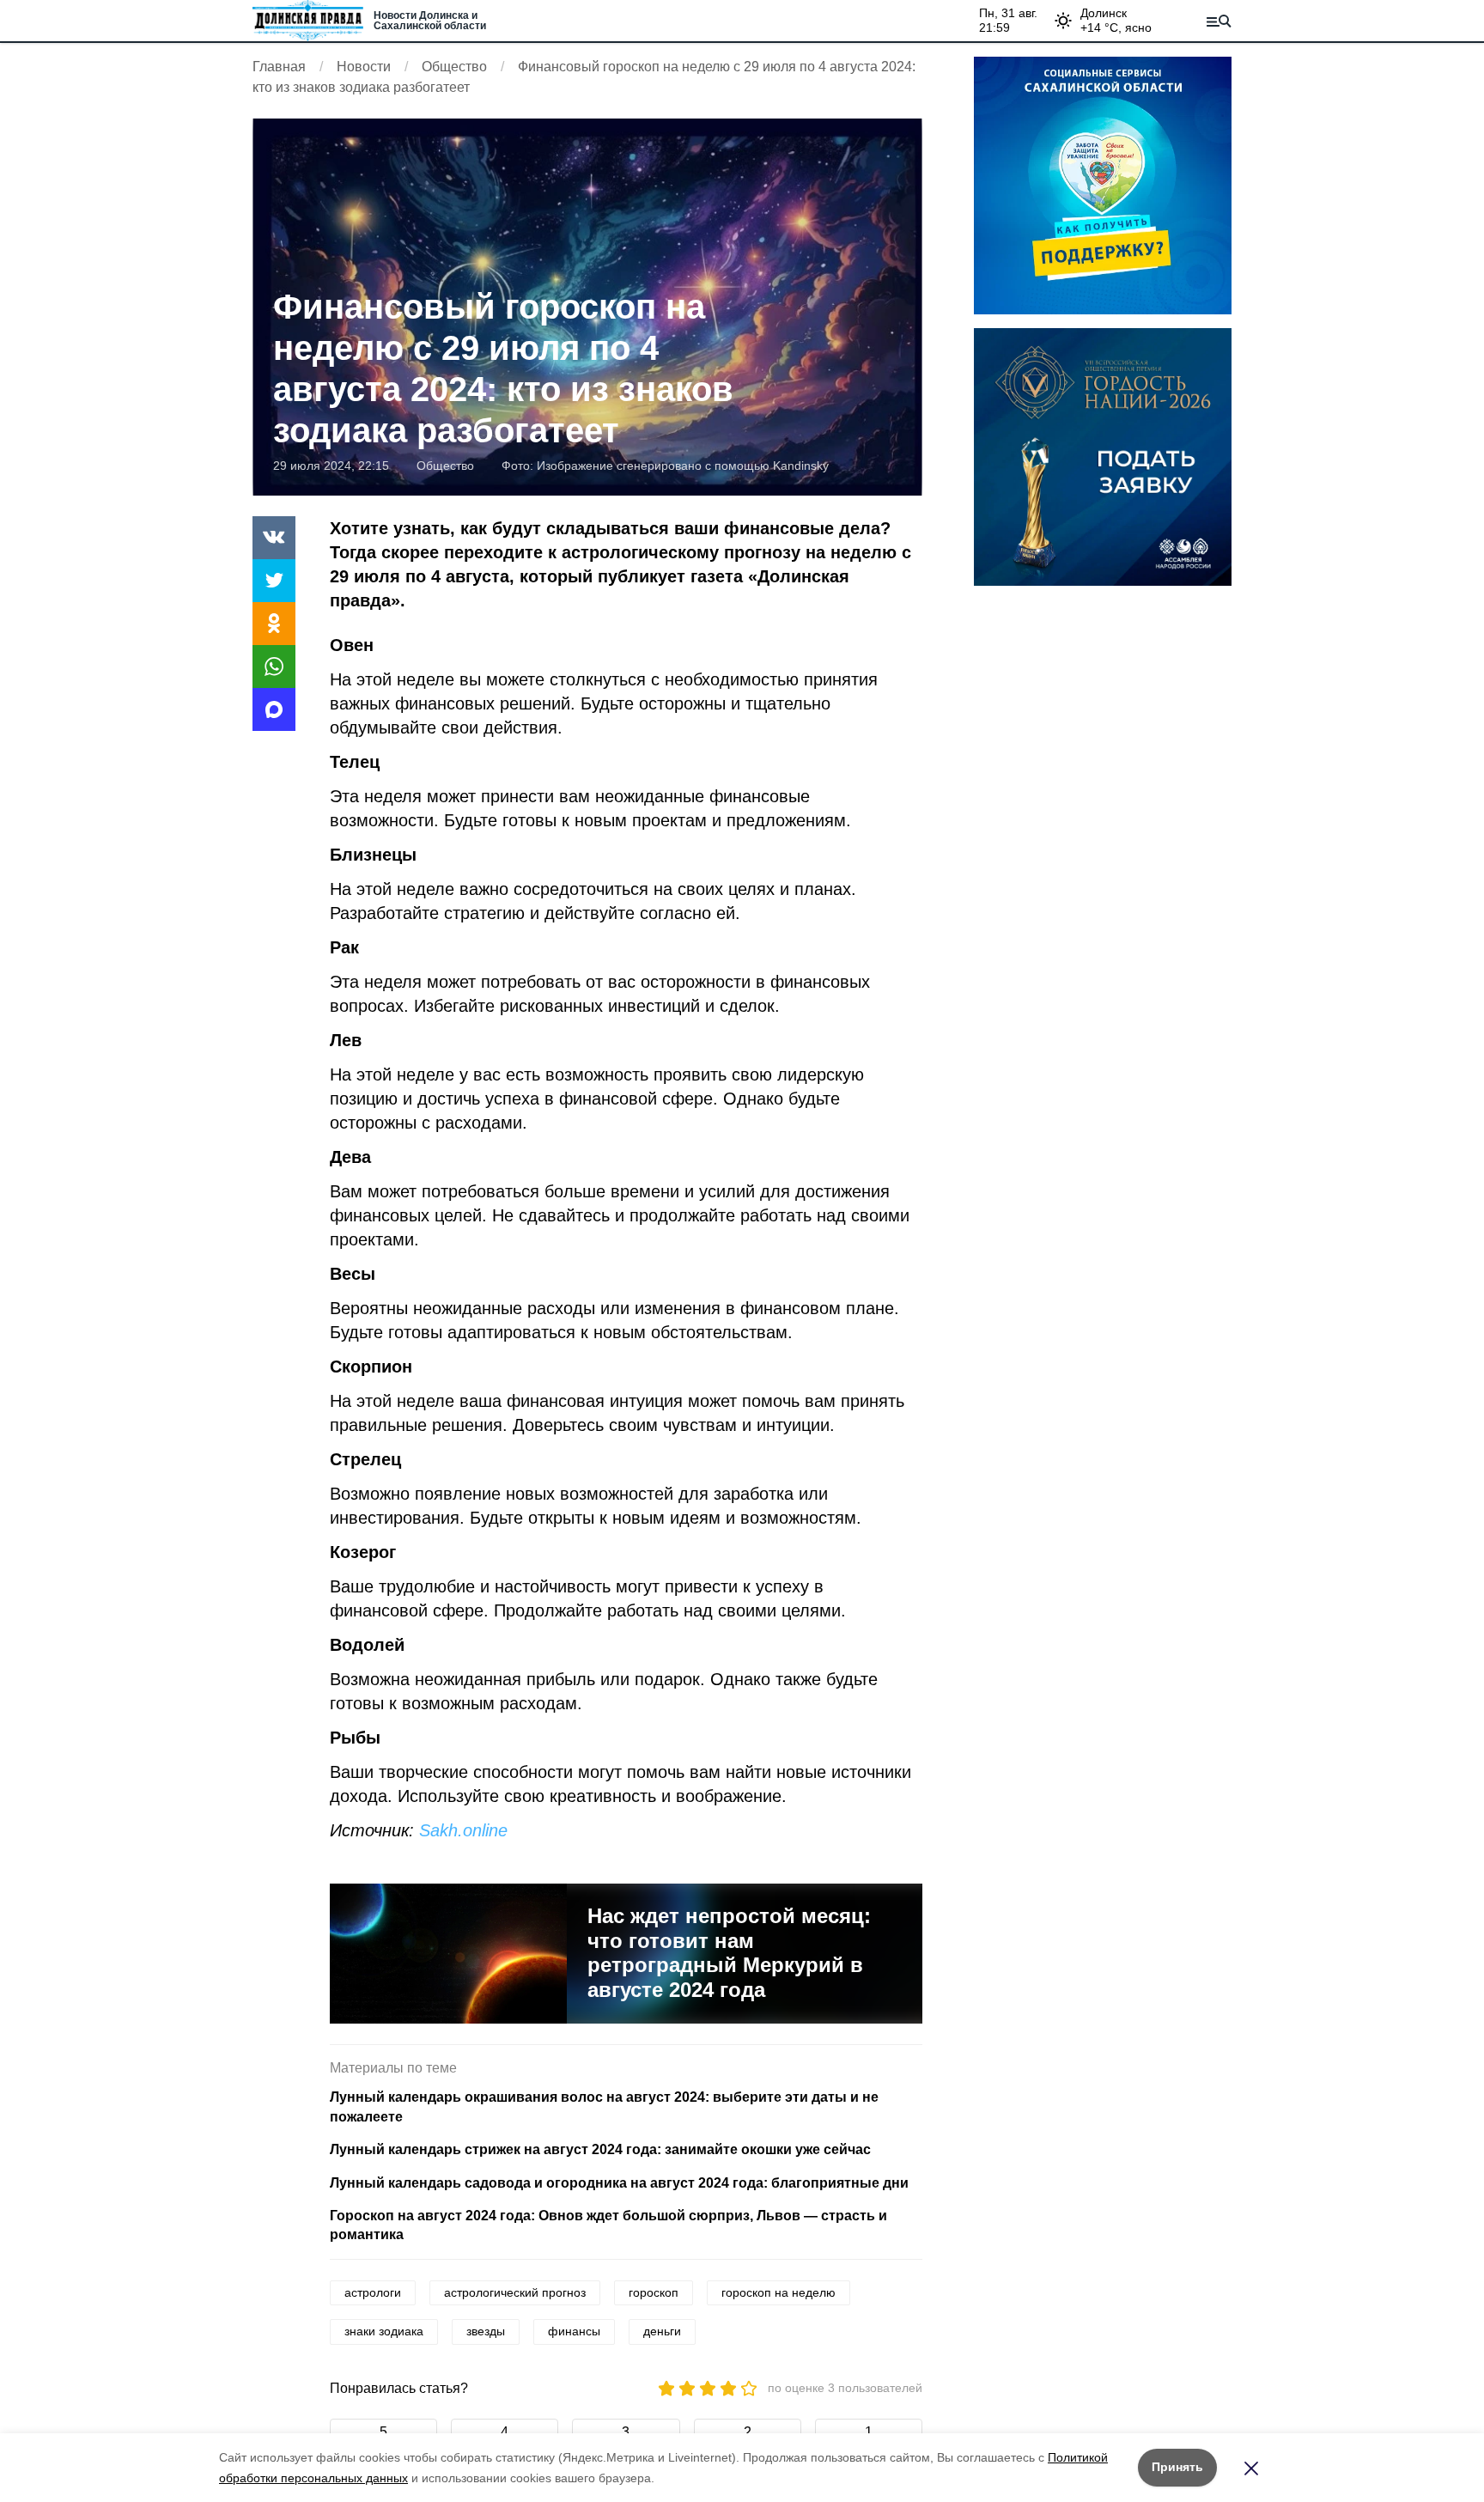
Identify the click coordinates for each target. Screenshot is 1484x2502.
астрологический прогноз (515, 2292)
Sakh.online (463, 1830)
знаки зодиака (384, 2331)
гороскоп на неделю (778, 2292)
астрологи (373, 2292)
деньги (662, 2331)
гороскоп (654, 2292)
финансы (574, 2331)
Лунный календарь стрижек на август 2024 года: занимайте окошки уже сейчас (600, 2149)
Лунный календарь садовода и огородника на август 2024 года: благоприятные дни (619, 2183)
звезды (486, 2331)
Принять (1177, 2467)
